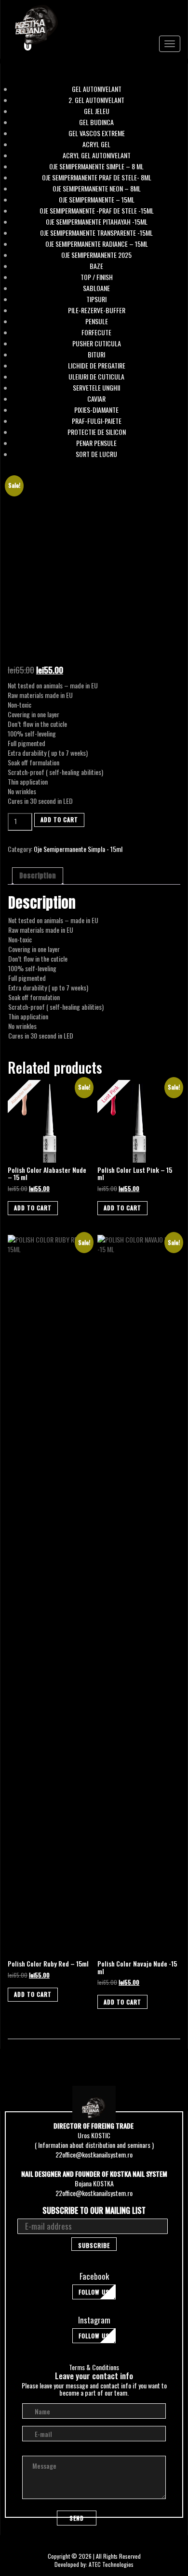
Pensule (97, 321)
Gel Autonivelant (97, 89)
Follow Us (94, 2292)
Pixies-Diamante (96, 410)
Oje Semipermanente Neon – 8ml (97, 189)
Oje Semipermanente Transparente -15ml (96, 233)
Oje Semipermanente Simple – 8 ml (96, 166)
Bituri (96, 355)
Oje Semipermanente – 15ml (97, 200)
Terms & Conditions (94, 2367)
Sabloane (96, 288)
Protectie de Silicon (97, 432)
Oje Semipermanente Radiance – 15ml (97, 244)
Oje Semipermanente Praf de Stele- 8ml (97, 178)
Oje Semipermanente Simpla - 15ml (78, 849)
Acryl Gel (96, 144)
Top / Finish (97, 277)
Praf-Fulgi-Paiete (97, 421)
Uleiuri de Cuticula (96, 377)
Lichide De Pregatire (97, 366)
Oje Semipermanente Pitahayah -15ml (97, 222)
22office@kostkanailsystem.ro (94, 2154)
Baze (96, 266)
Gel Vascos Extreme (97, 133)
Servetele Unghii (96, 388)
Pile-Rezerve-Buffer (97, 310)
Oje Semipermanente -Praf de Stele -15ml (97, 211)
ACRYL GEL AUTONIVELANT (97, 155)
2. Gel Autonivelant (96, 100)
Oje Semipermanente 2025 (96, 255)
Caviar (96, 399)
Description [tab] (38, 876)
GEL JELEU (97, 111)
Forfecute (96, 332)
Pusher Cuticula (97, 343)
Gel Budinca (96, 122)
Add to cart (59, 819)
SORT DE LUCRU (96, 454)
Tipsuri (96, 299)
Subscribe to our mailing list (94, 2211)
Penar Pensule (96, 443)
